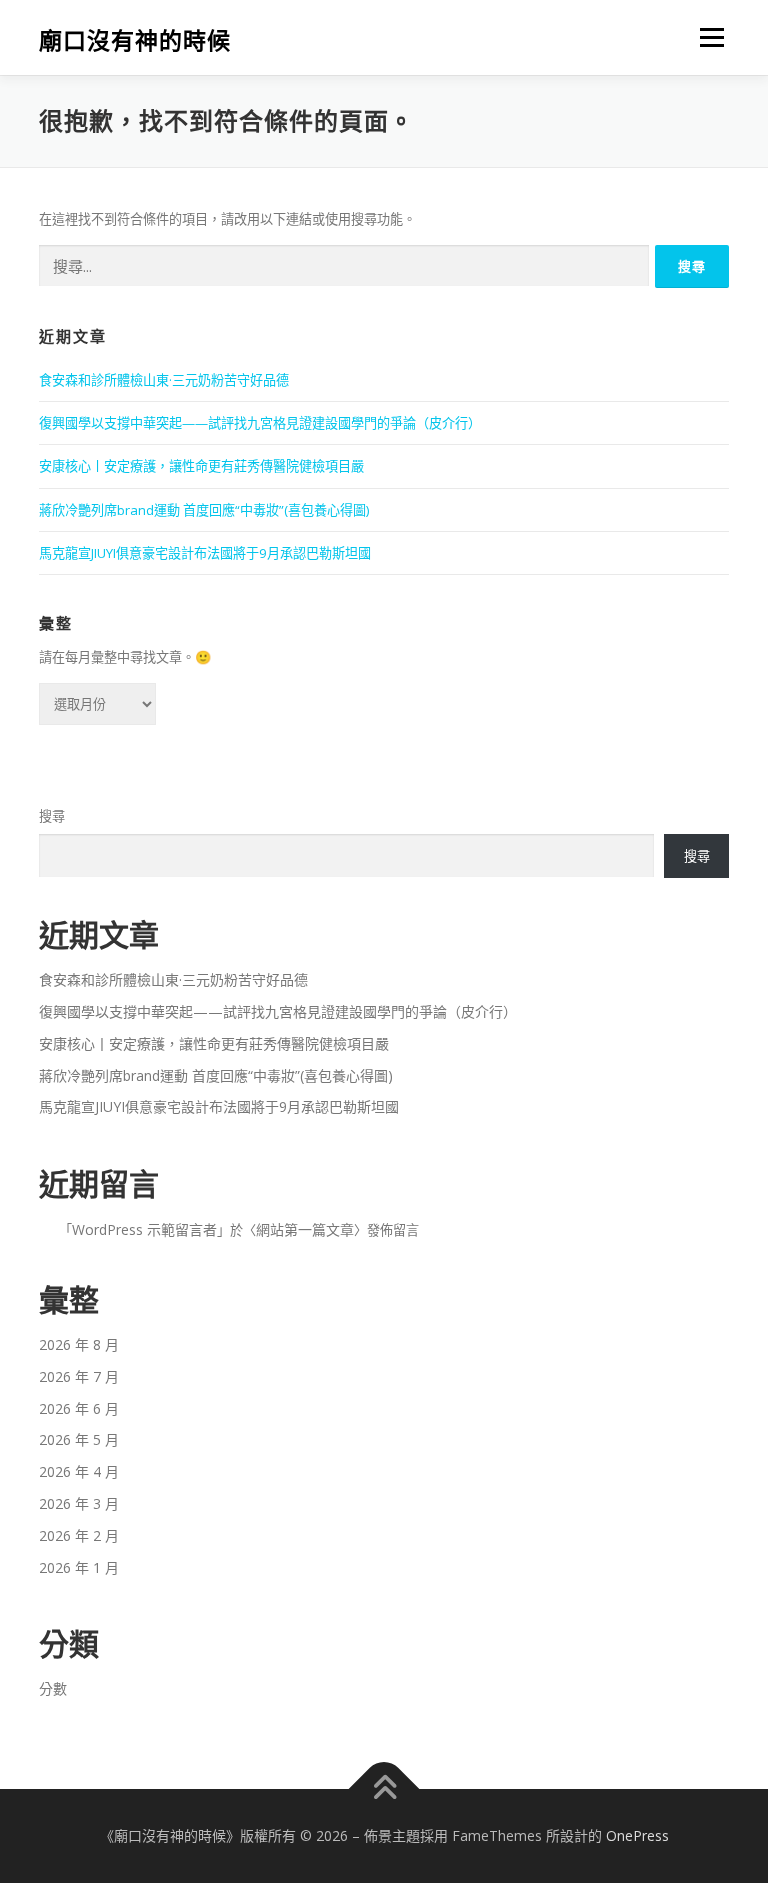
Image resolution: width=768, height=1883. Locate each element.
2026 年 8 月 (79, 1344)
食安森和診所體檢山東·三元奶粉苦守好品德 (164, 380)
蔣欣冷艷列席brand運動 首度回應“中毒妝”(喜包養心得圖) (204, 510)
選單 (707, 37)
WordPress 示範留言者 (144, 1229)
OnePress (637, 1835)
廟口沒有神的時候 (135, 39)
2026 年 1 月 (79, 1567)
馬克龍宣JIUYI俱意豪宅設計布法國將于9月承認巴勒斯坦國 (205, 553)
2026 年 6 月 (79, 1408)
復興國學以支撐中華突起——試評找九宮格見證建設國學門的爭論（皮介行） (260, 423)
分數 (53, 1688)
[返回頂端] (384, 1789)
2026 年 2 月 (79, 1535)
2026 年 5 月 (79, 1439)
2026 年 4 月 (79, 1471)
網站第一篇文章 (305, 1229)
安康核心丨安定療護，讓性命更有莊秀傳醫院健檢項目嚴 (201, 466)
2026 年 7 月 (79, 1376)
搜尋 (52, 816)
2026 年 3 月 (79, 1503)
